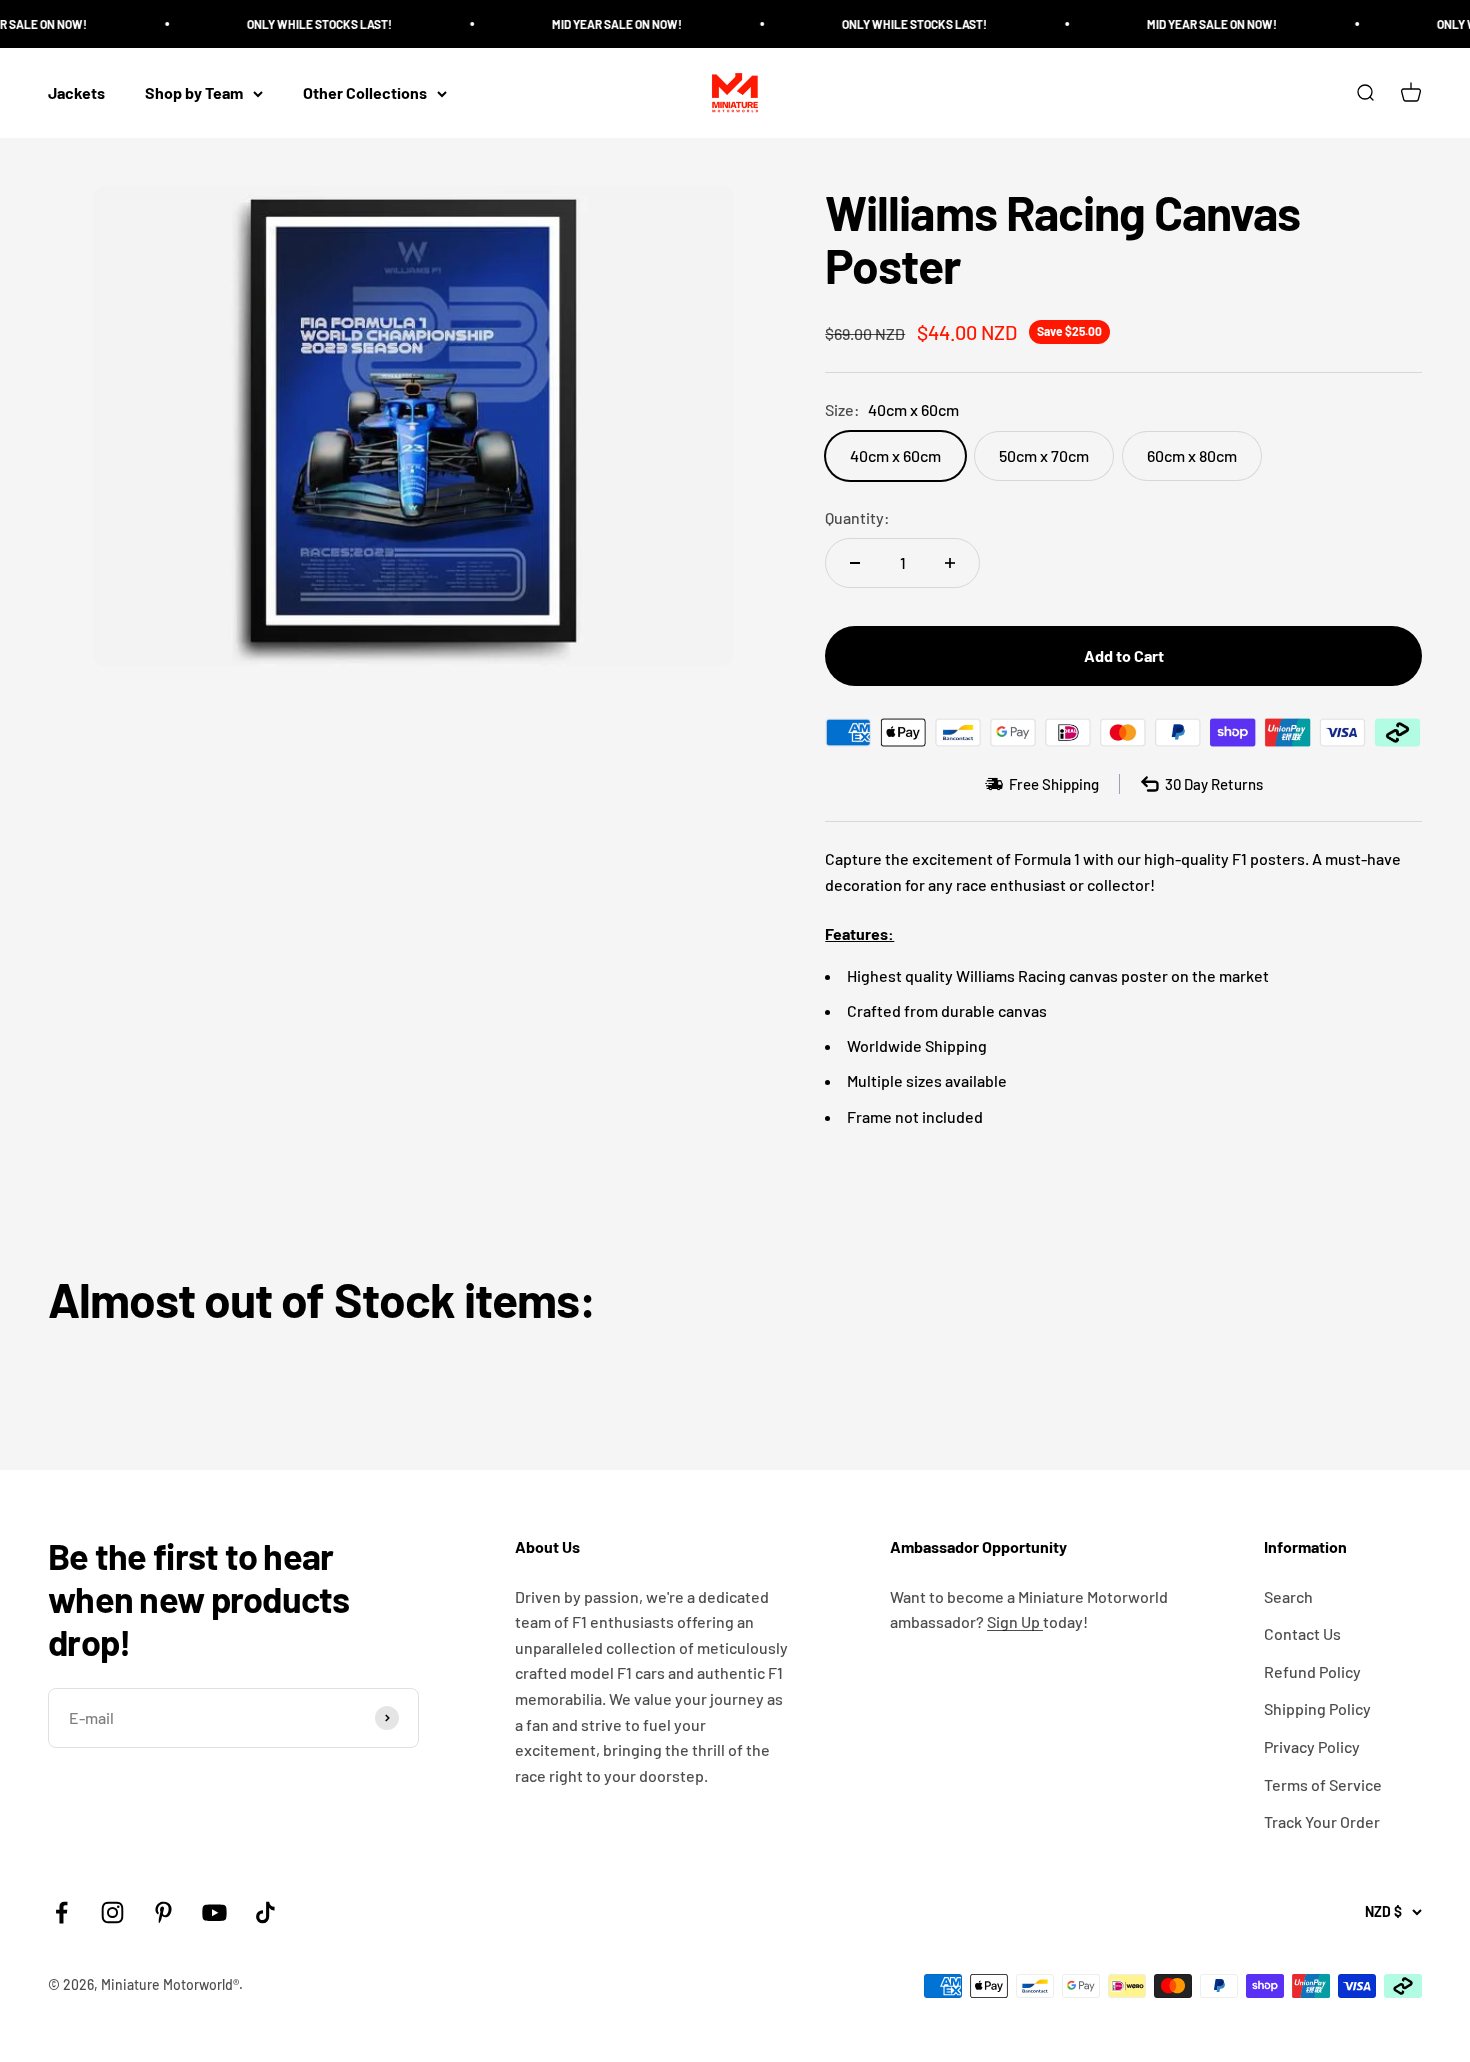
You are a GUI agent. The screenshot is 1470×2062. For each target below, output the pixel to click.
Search (1288, 1596)
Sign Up (1015, 1621)
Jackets (76, 93)
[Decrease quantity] (855, 563)
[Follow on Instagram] (112, 1912)
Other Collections (365, 93)
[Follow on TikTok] (265, 1912)
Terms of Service (1323, 1784)
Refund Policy (1312, 1671)
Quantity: (857, 517)
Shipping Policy (1317, 1708)
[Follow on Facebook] (61, 1912)
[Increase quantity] (950, 563)
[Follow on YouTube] (214, 1912)
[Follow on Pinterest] (163, 1912)
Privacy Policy (1312, 1746)
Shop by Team (194, 93)
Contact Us (1302, 1633)
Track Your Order (1322, 1821)
